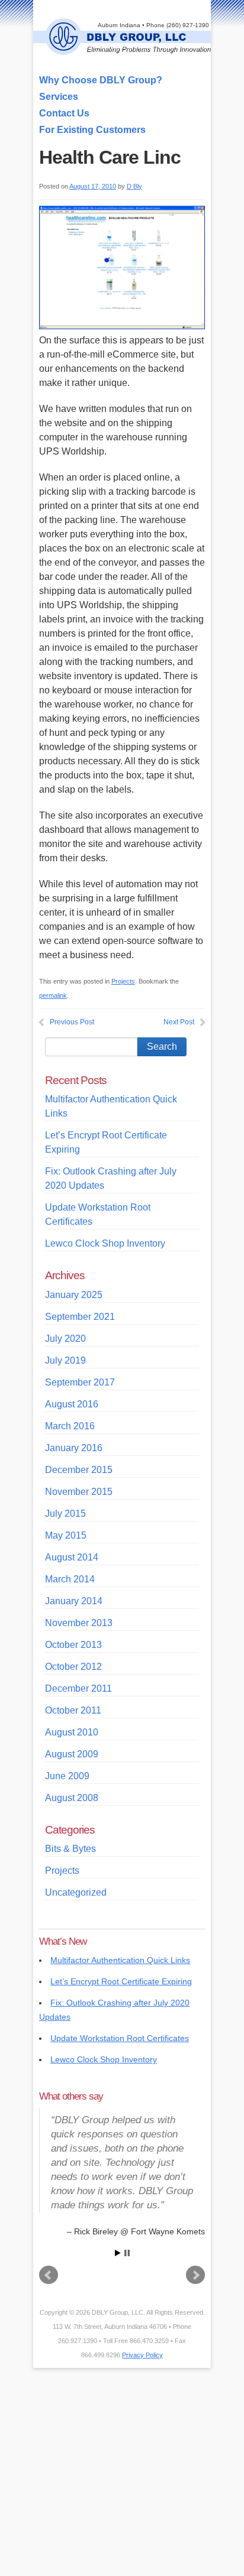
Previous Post (72, 1022)
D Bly (134, 186)
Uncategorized (76, 1892)
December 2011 (78, 1688)
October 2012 (73, 1667)
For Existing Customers (92, 130)
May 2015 (66, 1535)
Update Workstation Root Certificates (120, 2038)
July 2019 (65, 1360)
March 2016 (70, 1426)
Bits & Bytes (70, 1849)
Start (118, 2253)
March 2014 (70, 1579)
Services (59, 97)
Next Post (179, 1022)
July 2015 (65, 1514)
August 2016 (72, 1404)
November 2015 (79, 1492)
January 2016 (74, 1448)
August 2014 (72, 1557)
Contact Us (64, 113)
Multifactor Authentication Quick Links (120, 1960)
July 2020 (65, 1339)
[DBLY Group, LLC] (128, 49)
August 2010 (72, 1732)
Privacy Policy (142, 2355)
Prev (49, 2275)
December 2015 (79, 1470)
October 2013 (73, 1645)
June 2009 (67, 1776)
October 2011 (73, 1710)
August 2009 (72, 1754)
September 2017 (80, 1382)
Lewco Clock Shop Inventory (105, 1243)
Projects (123, 981)
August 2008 (72, 1798)
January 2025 (74, 1295)
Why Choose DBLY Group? (101, 80)
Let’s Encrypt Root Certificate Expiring (121, 1981)
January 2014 (74, 1601)
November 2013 (79, 1623)
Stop (127, 2253)
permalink (53, 995)
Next (195, 2275)
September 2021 (80, 1317)
